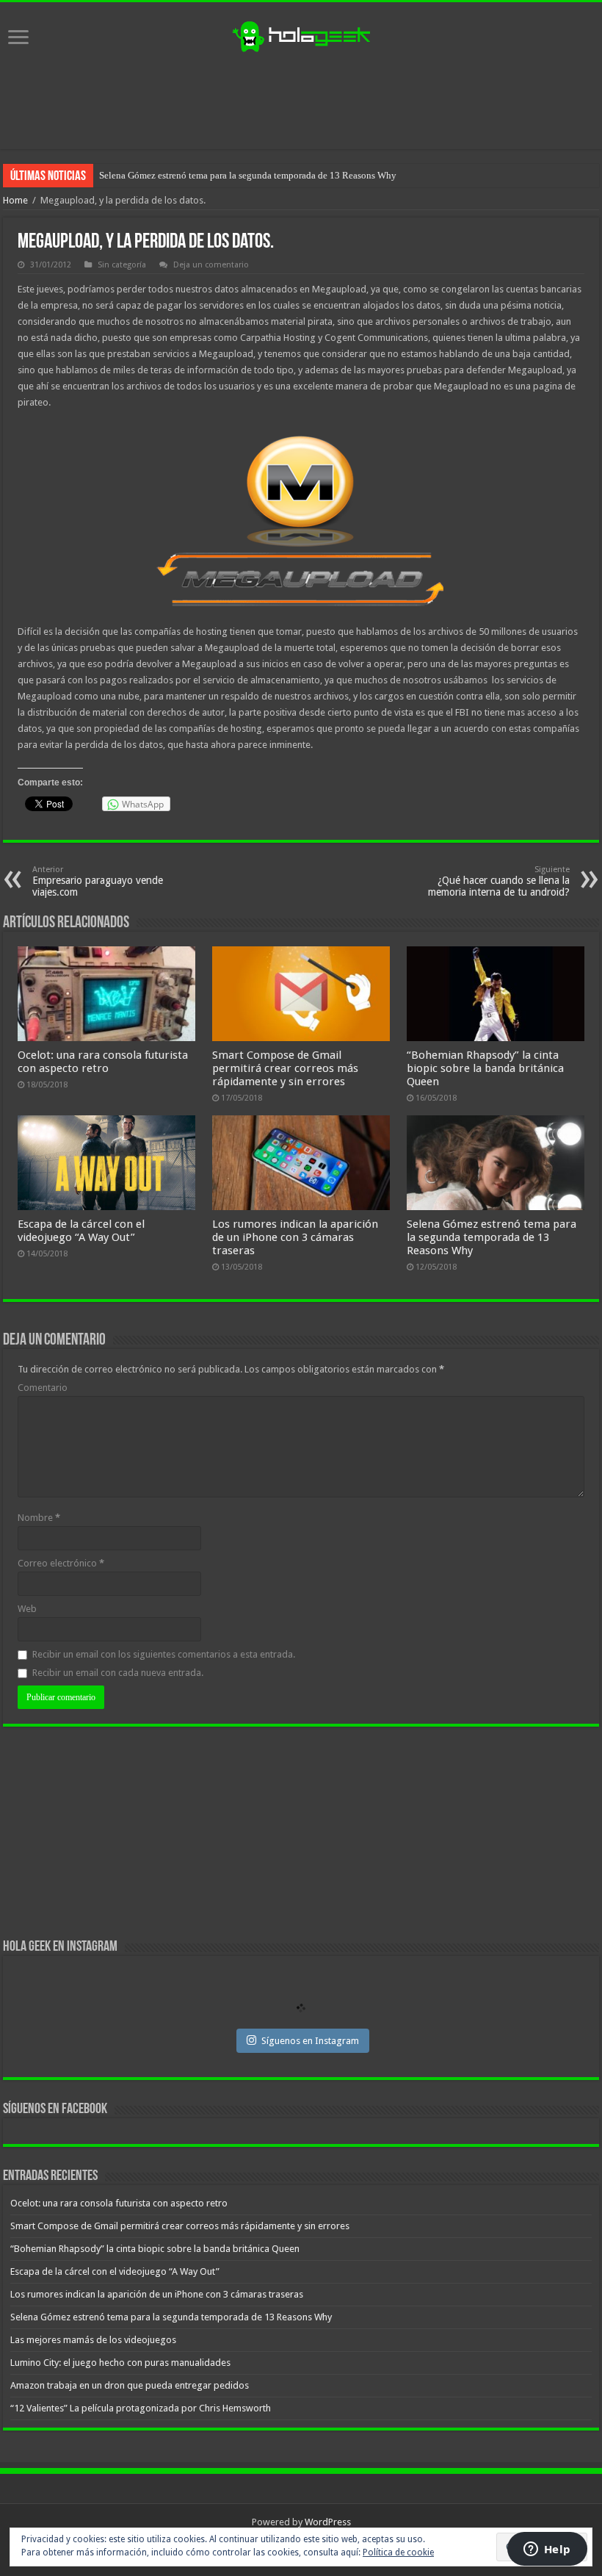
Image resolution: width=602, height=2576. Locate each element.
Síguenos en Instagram (310, 2041)
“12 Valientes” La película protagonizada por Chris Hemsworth (141, 2408)
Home (15, 200)
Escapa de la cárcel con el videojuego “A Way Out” (81, 1231)
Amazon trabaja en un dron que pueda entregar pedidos (130, 2385)
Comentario (43, 1388)
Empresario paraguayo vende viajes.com (98, 881)
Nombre (39, 1518)
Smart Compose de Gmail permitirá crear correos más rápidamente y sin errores (285, 1068)
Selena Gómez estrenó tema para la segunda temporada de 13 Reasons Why (492, 1237)
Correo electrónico (61, 1563)
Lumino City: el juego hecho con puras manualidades (120, 2363)
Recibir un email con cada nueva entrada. (118, 1673)
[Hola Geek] (301, 35)
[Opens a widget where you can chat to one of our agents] (547, 2550)
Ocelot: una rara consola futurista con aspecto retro (103, 1062)
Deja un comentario (211, 265)
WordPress (328, 2522)
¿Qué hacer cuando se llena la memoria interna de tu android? (499, 881)
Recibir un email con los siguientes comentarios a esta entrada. (164, 1654)
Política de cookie (398, 2552)
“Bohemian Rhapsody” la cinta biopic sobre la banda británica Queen (485, 1068)
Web (27, 1609)
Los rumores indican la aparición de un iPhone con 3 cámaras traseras (295, 1237)
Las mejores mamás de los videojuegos (176, 175)
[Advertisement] (301, 101)
